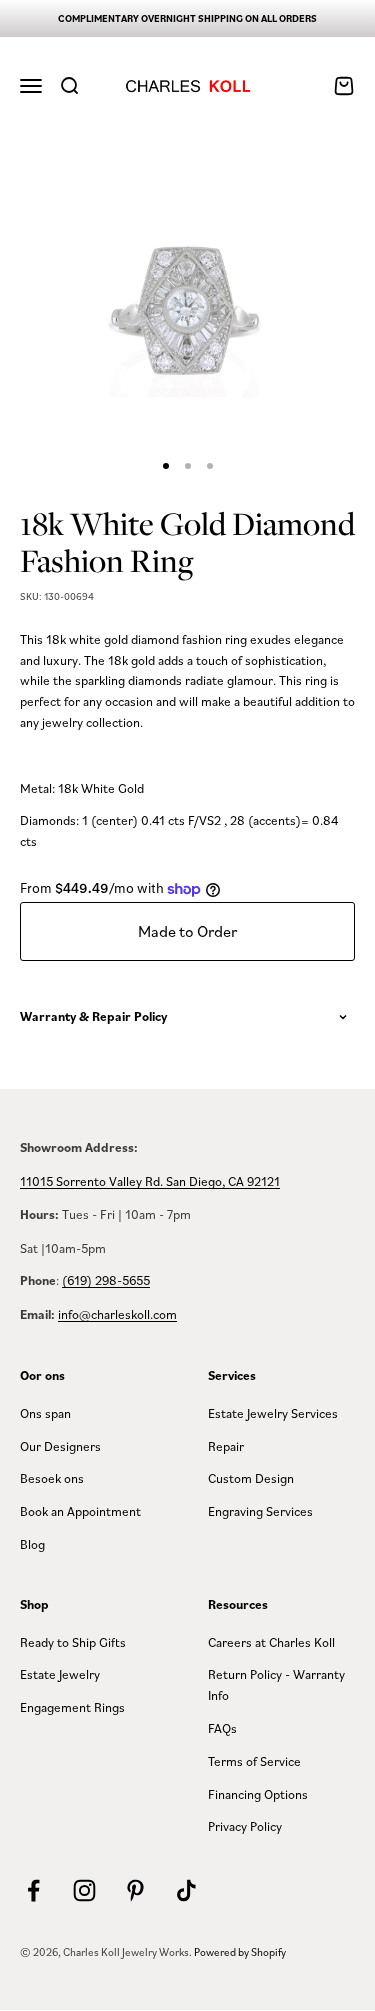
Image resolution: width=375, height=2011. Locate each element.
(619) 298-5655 (106, 1280)
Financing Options (258, 1794)
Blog (32, 1544)
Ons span (45, 1413)
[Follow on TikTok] (186, 1890)
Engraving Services (260, 1511)
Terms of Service (254, 1761)
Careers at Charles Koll (271, 1642)
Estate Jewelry (60, 1674)
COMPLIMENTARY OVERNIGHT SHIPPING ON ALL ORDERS (187, 18)
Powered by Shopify (240, 1952)
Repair (226, 1446)
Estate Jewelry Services (273, 1413)
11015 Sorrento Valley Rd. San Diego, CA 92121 (150, 1181)
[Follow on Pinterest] (135, 1890)
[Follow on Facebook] (33, 1890)
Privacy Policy (245, 1826)
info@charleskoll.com (117, 1314)
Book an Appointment (80, 1511)
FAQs (222, 1728)
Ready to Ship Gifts (73, 1642)
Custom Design (251, 1478)
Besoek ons (52, 1478)
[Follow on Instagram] (84, 1890)
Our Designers (60, 1446)
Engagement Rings (72, 1707)
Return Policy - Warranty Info (276, 1684)
